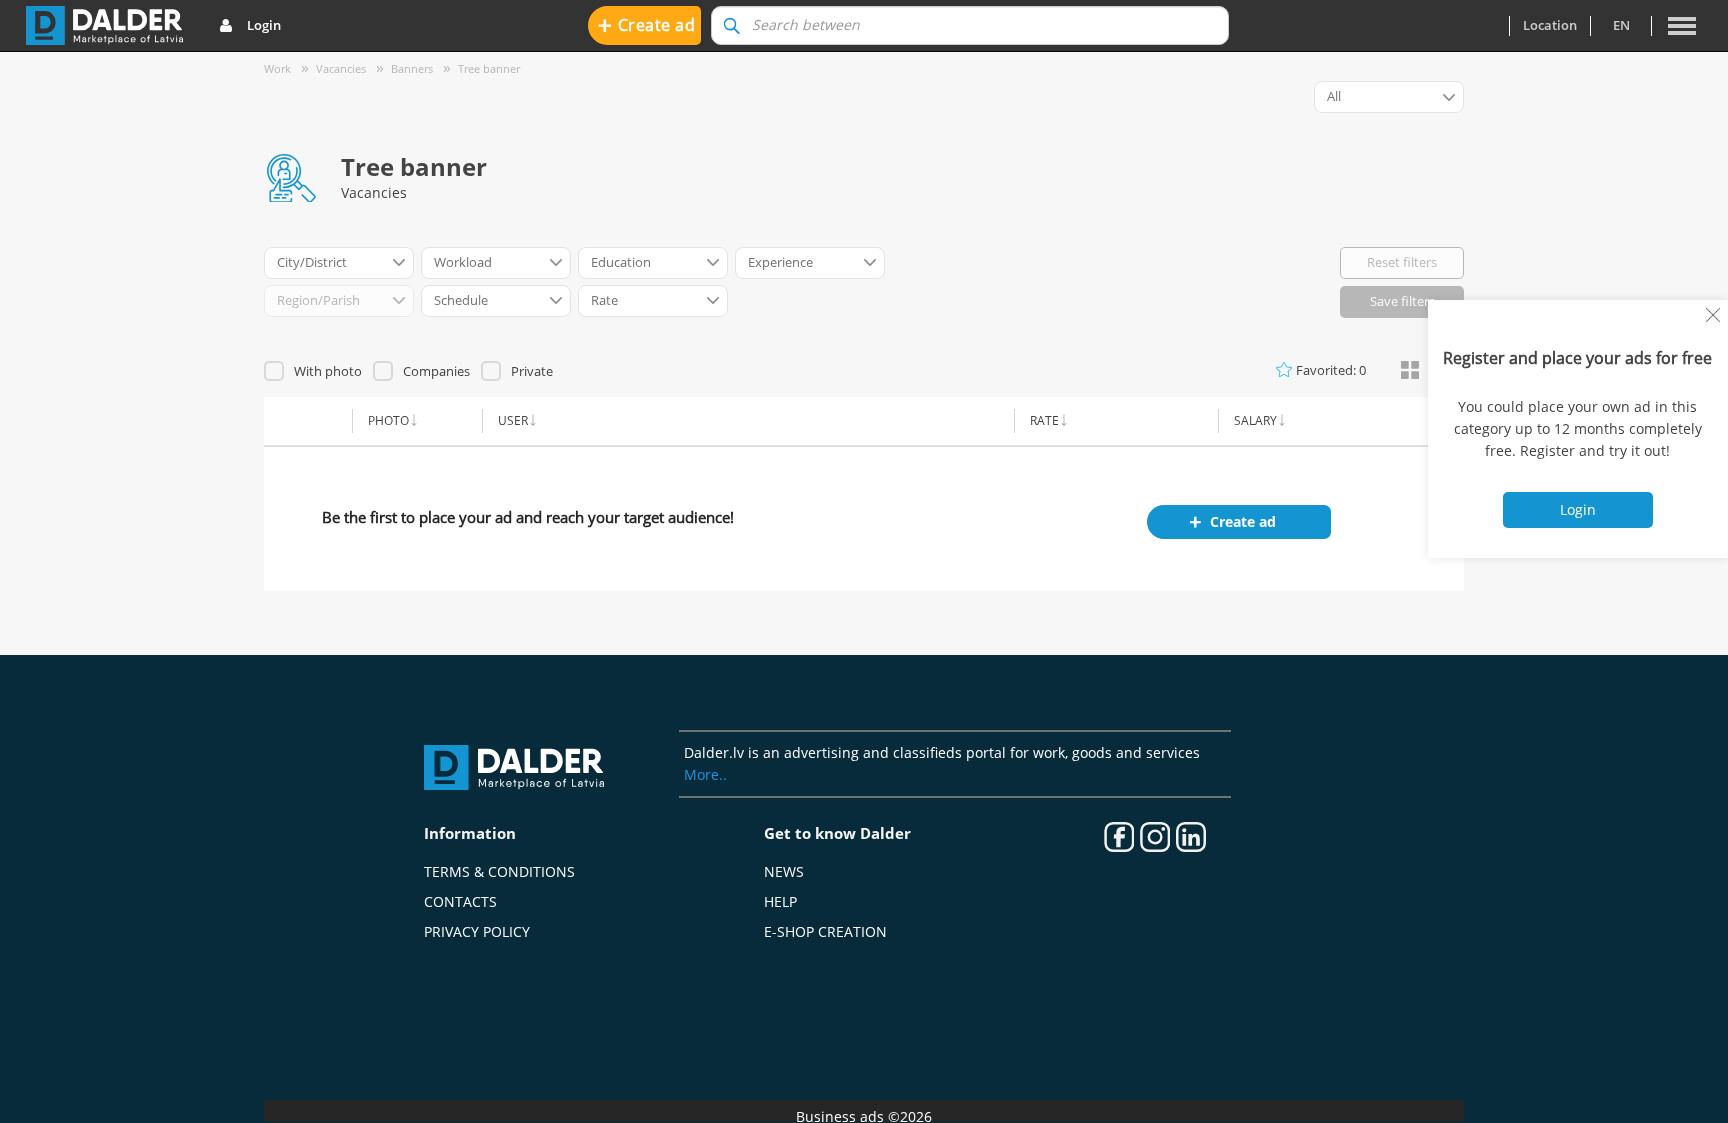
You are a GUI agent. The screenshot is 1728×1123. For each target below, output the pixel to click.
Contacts (460, 901)
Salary (1255, 420)
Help (780, 901)
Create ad (647, 24)
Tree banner (489, 68)
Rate (1044, 420)
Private (532, 371)
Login (264, 25)
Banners (412, 68)
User (513, 420)
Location (1550, 25)
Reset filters (1402, 262)
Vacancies (341, 68)
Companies (436, 371)
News (784, 871)
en (1621, 25)
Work (277, 68)
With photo (328, 371)
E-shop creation (825, 931)
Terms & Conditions (499, 871)
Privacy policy (477, 931)
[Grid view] (1410, 371)
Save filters (1402, 301)
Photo (388, 420)
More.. (705, 774)
